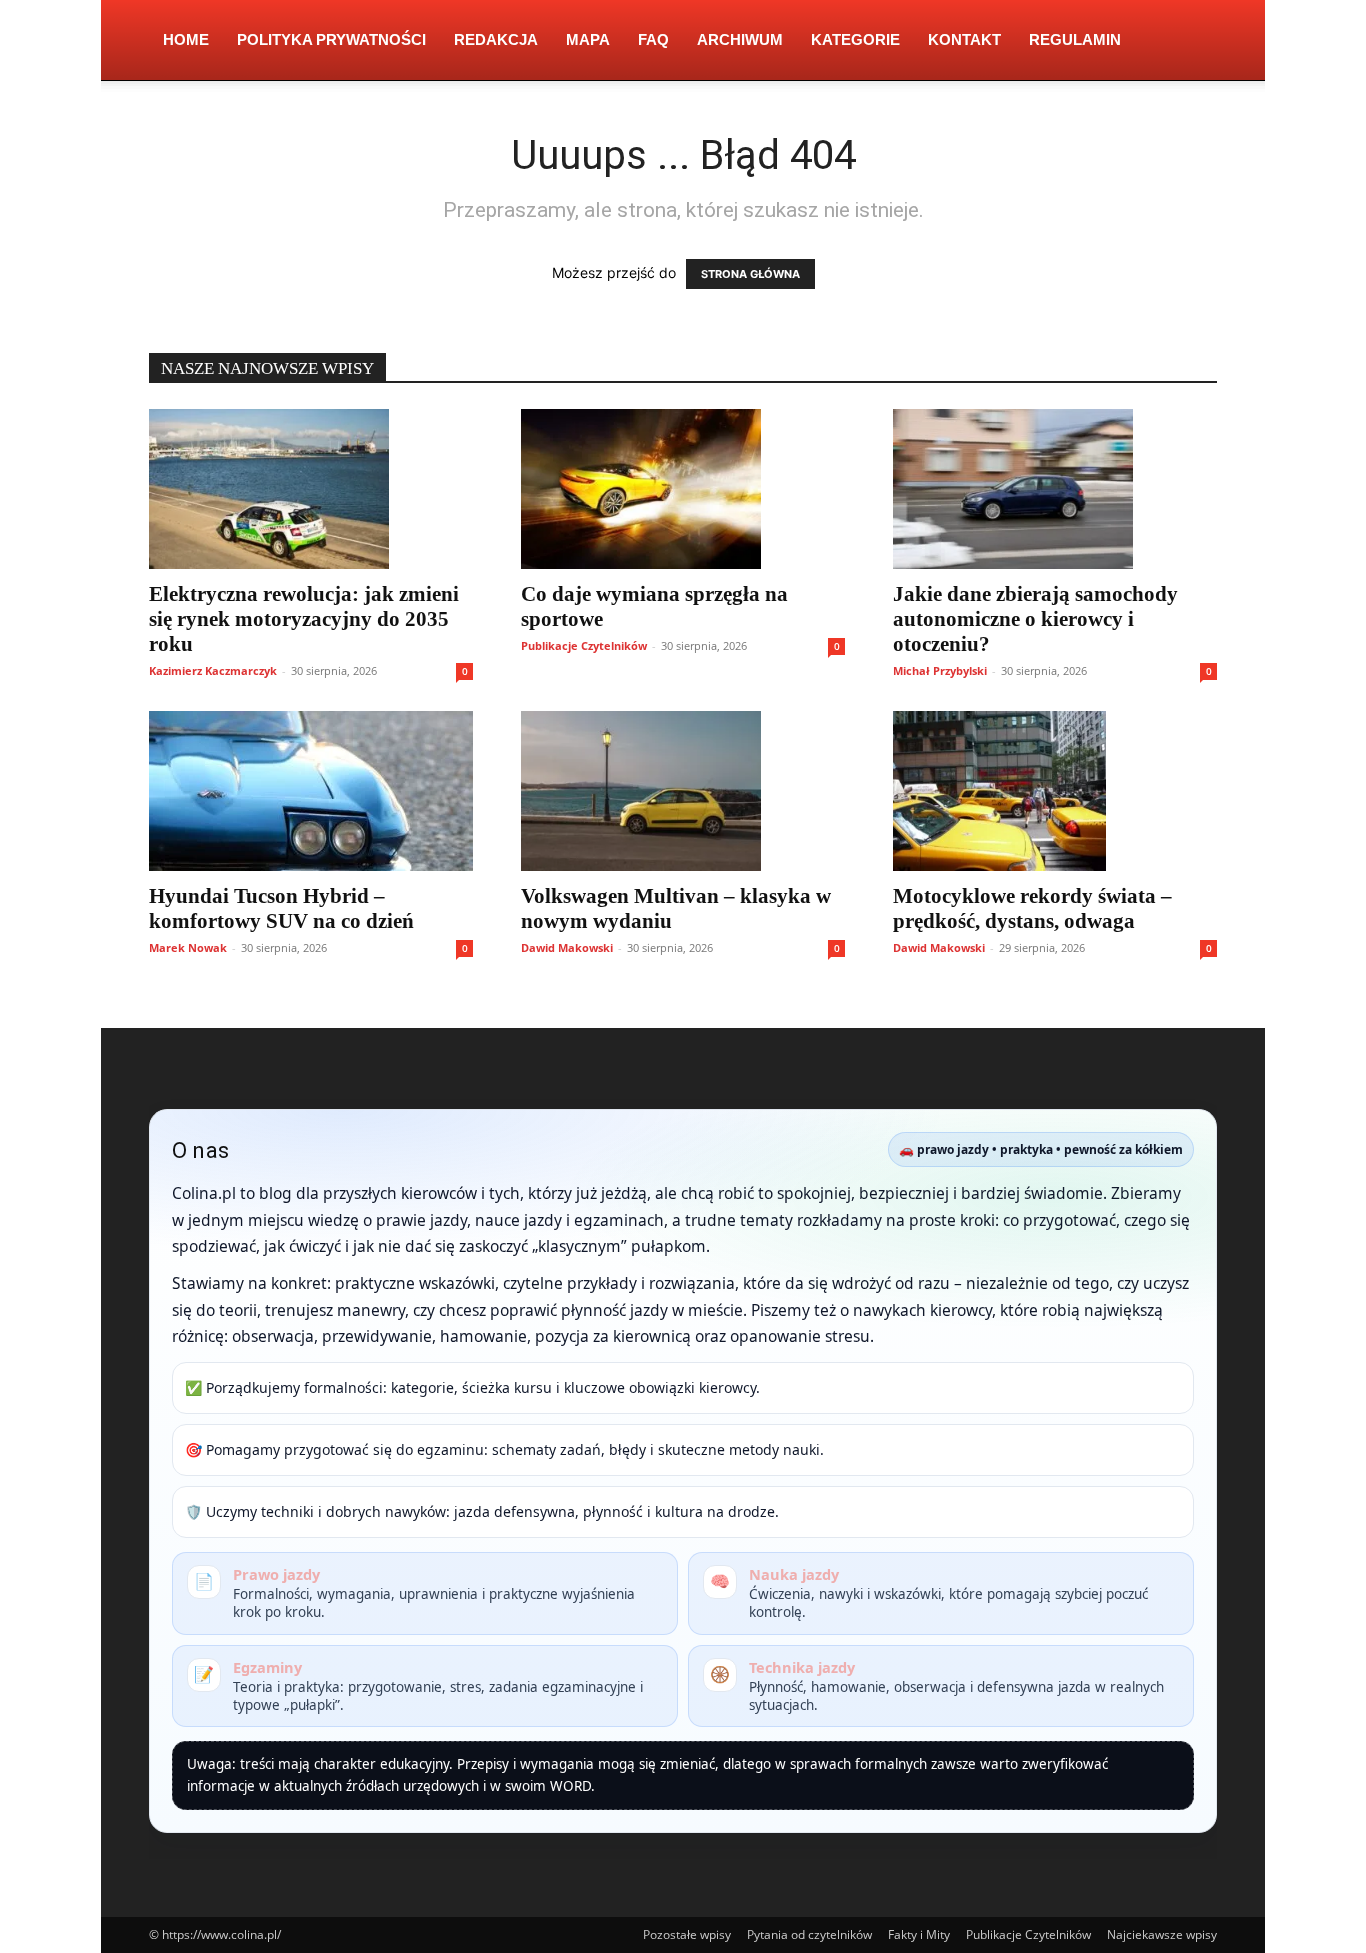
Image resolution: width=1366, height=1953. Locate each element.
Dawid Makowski (567, 947)
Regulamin (1075, 39)
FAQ (653, 39)
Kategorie (855, 39)
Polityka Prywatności (331, 39)
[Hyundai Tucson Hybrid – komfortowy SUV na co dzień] (311, 791)
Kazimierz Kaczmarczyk (213, 670)
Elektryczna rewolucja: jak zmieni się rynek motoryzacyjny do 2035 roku (304, 619)
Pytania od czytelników (809, 1934)
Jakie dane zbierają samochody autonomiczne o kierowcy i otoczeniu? (1035, 619)
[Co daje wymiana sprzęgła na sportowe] (683, 489)
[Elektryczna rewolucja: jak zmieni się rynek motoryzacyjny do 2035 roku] (311, 489)
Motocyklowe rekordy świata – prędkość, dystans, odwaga (1032, 908)
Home (186, 39)
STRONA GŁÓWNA (750, 274)
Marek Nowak (188, 947)
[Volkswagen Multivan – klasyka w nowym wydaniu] (683, 791)
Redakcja (496, 39)
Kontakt (964, 39)
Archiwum (740, 39)
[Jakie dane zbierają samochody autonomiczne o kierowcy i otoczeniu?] (1055, 489)
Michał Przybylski (940, 670)
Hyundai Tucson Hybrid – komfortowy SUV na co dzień (281, 908)
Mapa (588, 39)
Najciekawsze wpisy (1162, 1934)
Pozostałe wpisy (687, 1934)
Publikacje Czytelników (584, 645)
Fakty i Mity (919, 1934)
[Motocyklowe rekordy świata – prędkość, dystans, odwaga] (1055, 791)
